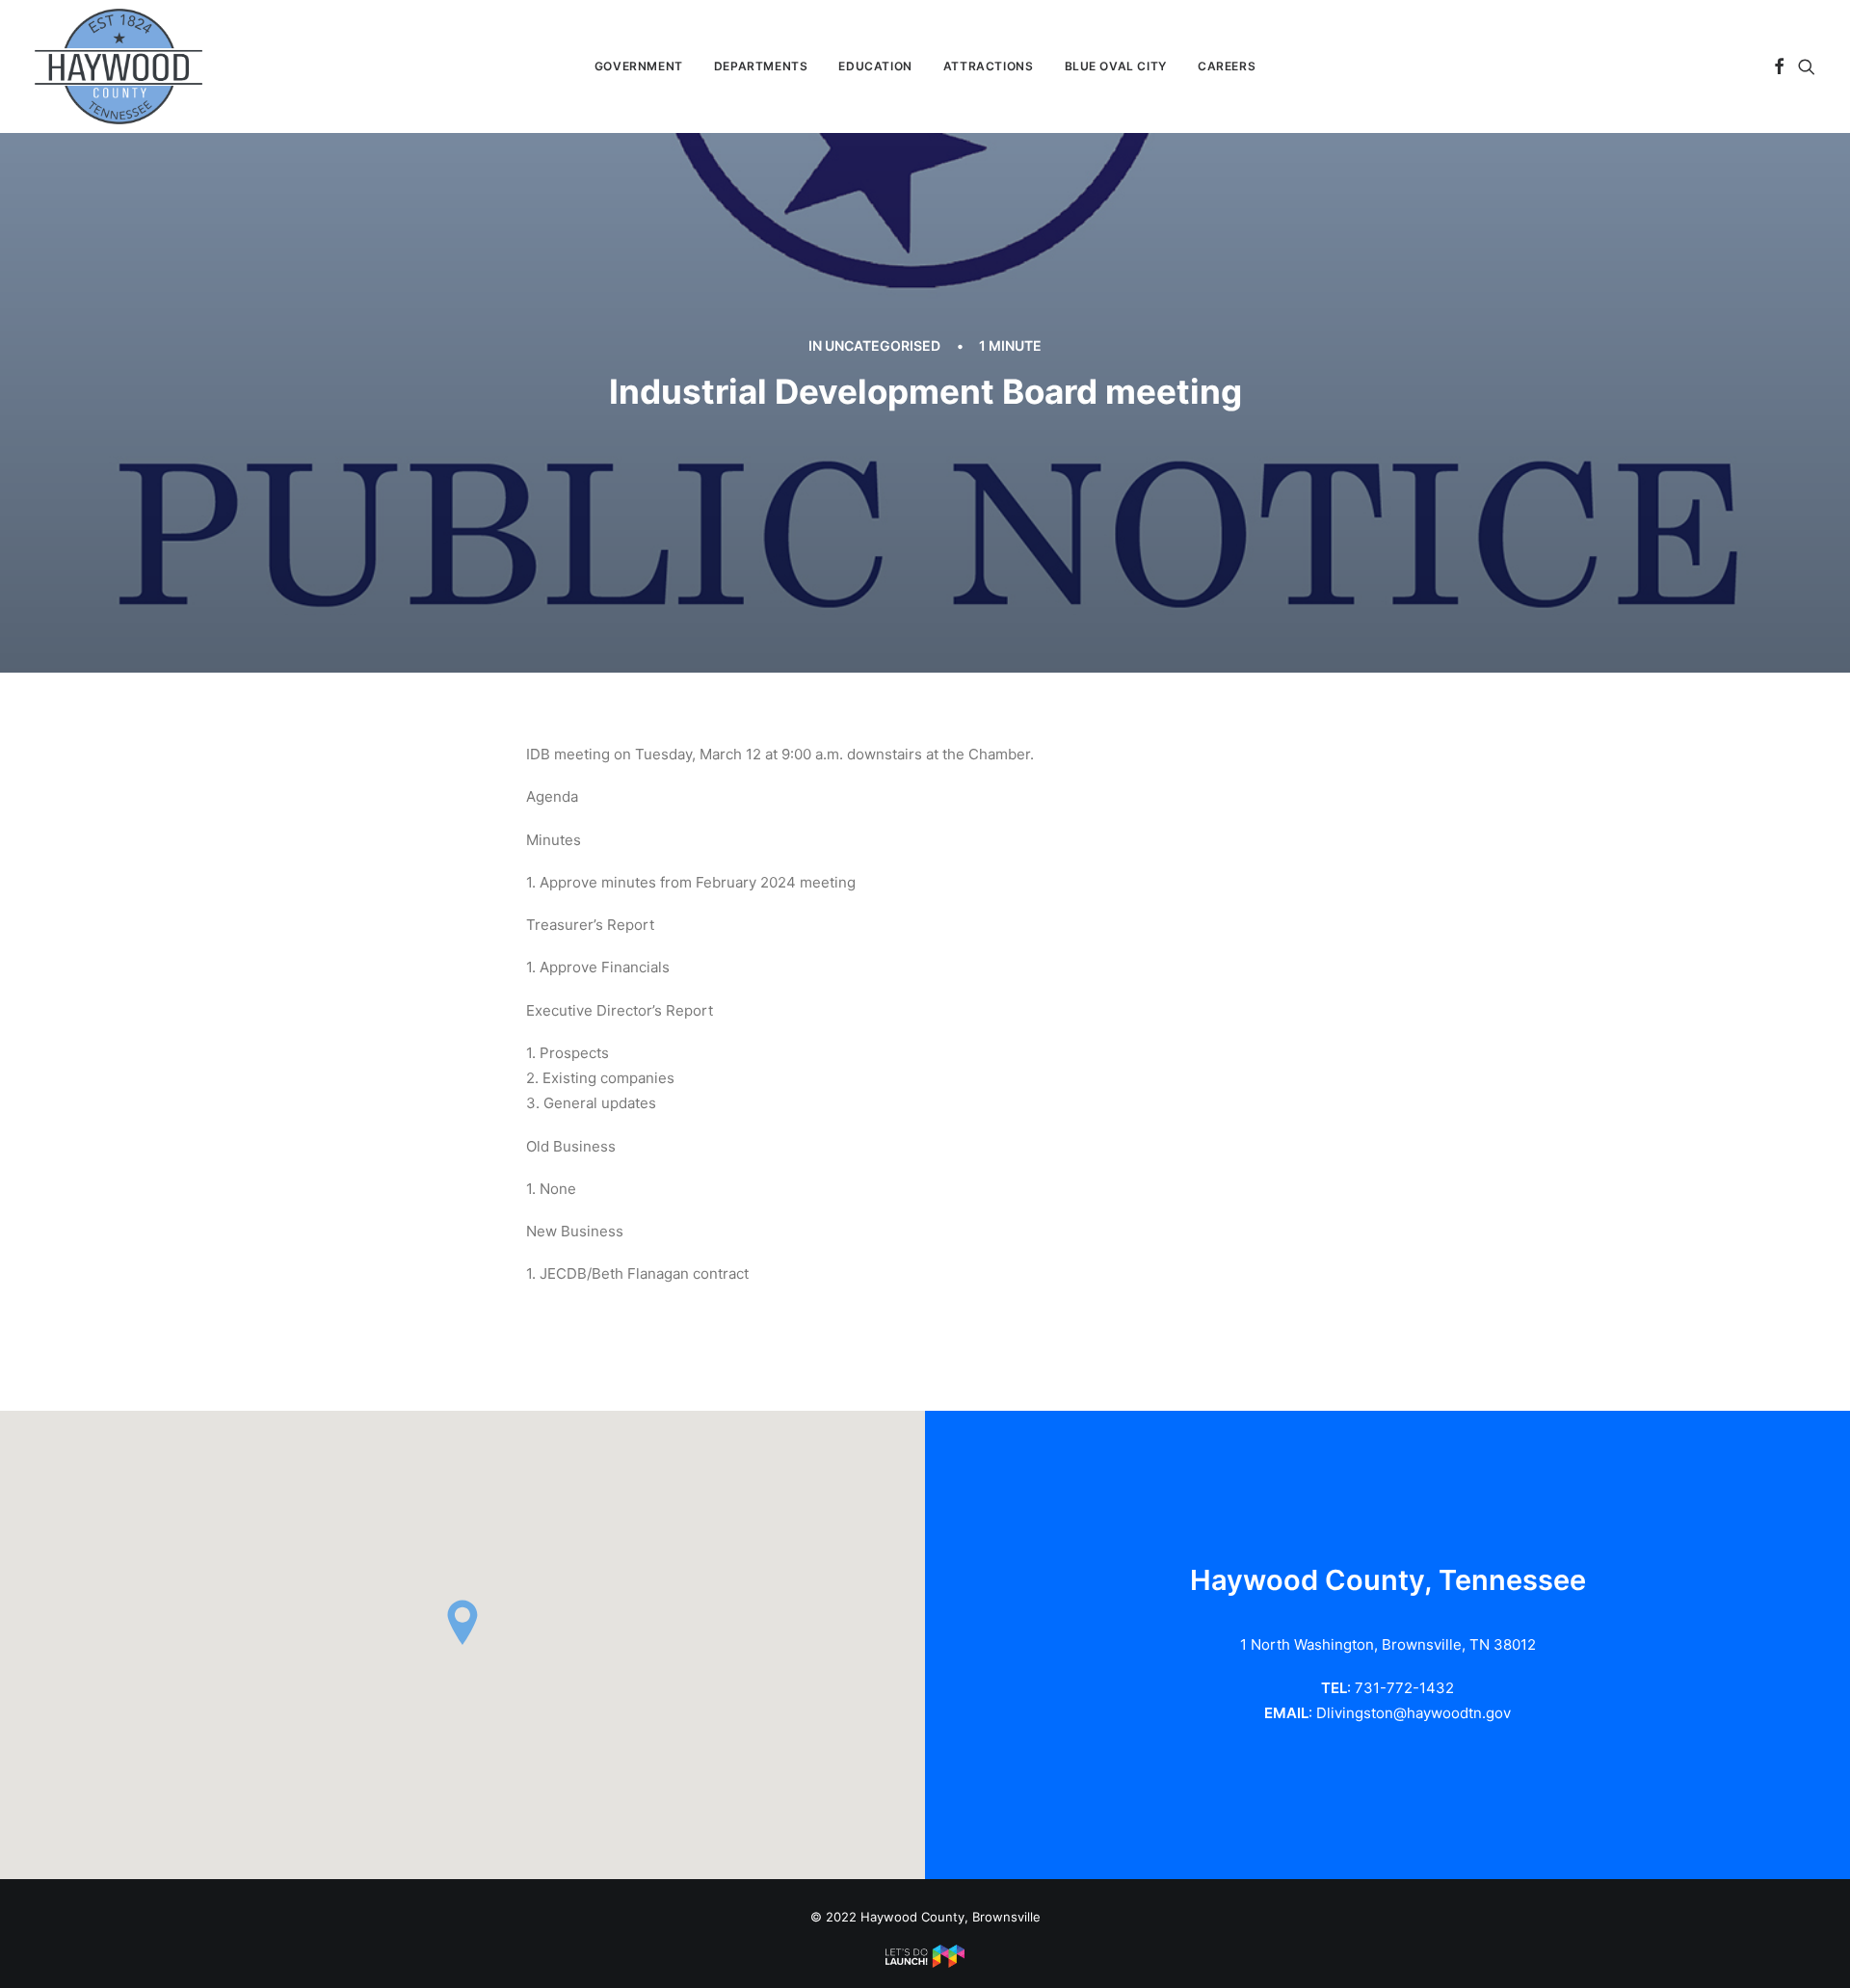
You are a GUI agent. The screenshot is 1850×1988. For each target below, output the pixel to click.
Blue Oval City (1116, 66)
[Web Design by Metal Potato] (925, 1963)
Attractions (989, 66)
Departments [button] (761, 66)
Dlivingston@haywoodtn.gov (1414, 1713)
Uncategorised (883, 345)
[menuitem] (639, 66)
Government (639, 66)
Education (875, 66)
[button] (1779, 66)
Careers (1227, 66)
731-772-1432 (1404, 1688)
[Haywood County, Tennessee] (119, 66)
